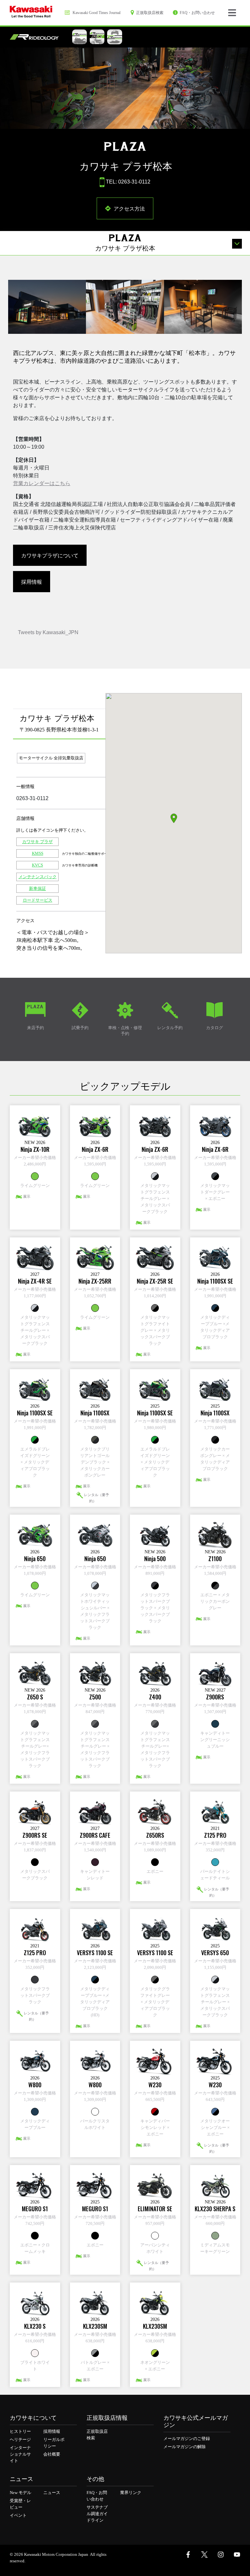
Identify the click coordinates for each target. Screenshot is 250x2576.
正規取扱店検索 (97, 2435)
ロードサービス (38, 900)
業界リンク (131, 2493)
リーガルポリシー (54, 2443)
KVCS (37, 865)
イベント (18, 2515)
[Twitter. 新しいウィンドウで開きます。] (204, 2555)
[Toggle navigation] (232, 13)
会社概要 (52, 2454)
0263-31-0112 (32, 798)
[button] (174, 818)
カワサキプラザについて (50, 555)
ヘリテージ (20, 2440)
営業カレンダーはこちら (42, 483)
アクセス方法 (129, 208)
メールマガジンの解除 (185, 2447)
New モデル (21, 2493)
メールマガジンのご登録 (187, 2439)
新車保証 (37, 888)
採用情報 (32, 581)
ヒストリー (20, 2431)
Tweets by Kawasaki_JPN (48, 632)
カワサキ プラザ (37, 842)
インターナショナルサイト (20, 2454)
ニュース (52, 2493)
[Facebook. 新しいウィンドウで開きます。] (188, 2555)
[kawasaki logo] (31, 13)
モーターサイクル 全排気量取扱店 (51, 758)
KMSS (38, 853)
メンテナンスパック (38, 877)
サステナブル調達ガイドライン (97, 2514)
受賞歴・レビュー (20, 2504)
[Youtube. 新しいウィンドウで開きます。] (237, 2555)
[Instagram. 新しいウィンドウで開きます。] (221, 2555)
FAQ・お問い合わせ (97, 2496)
